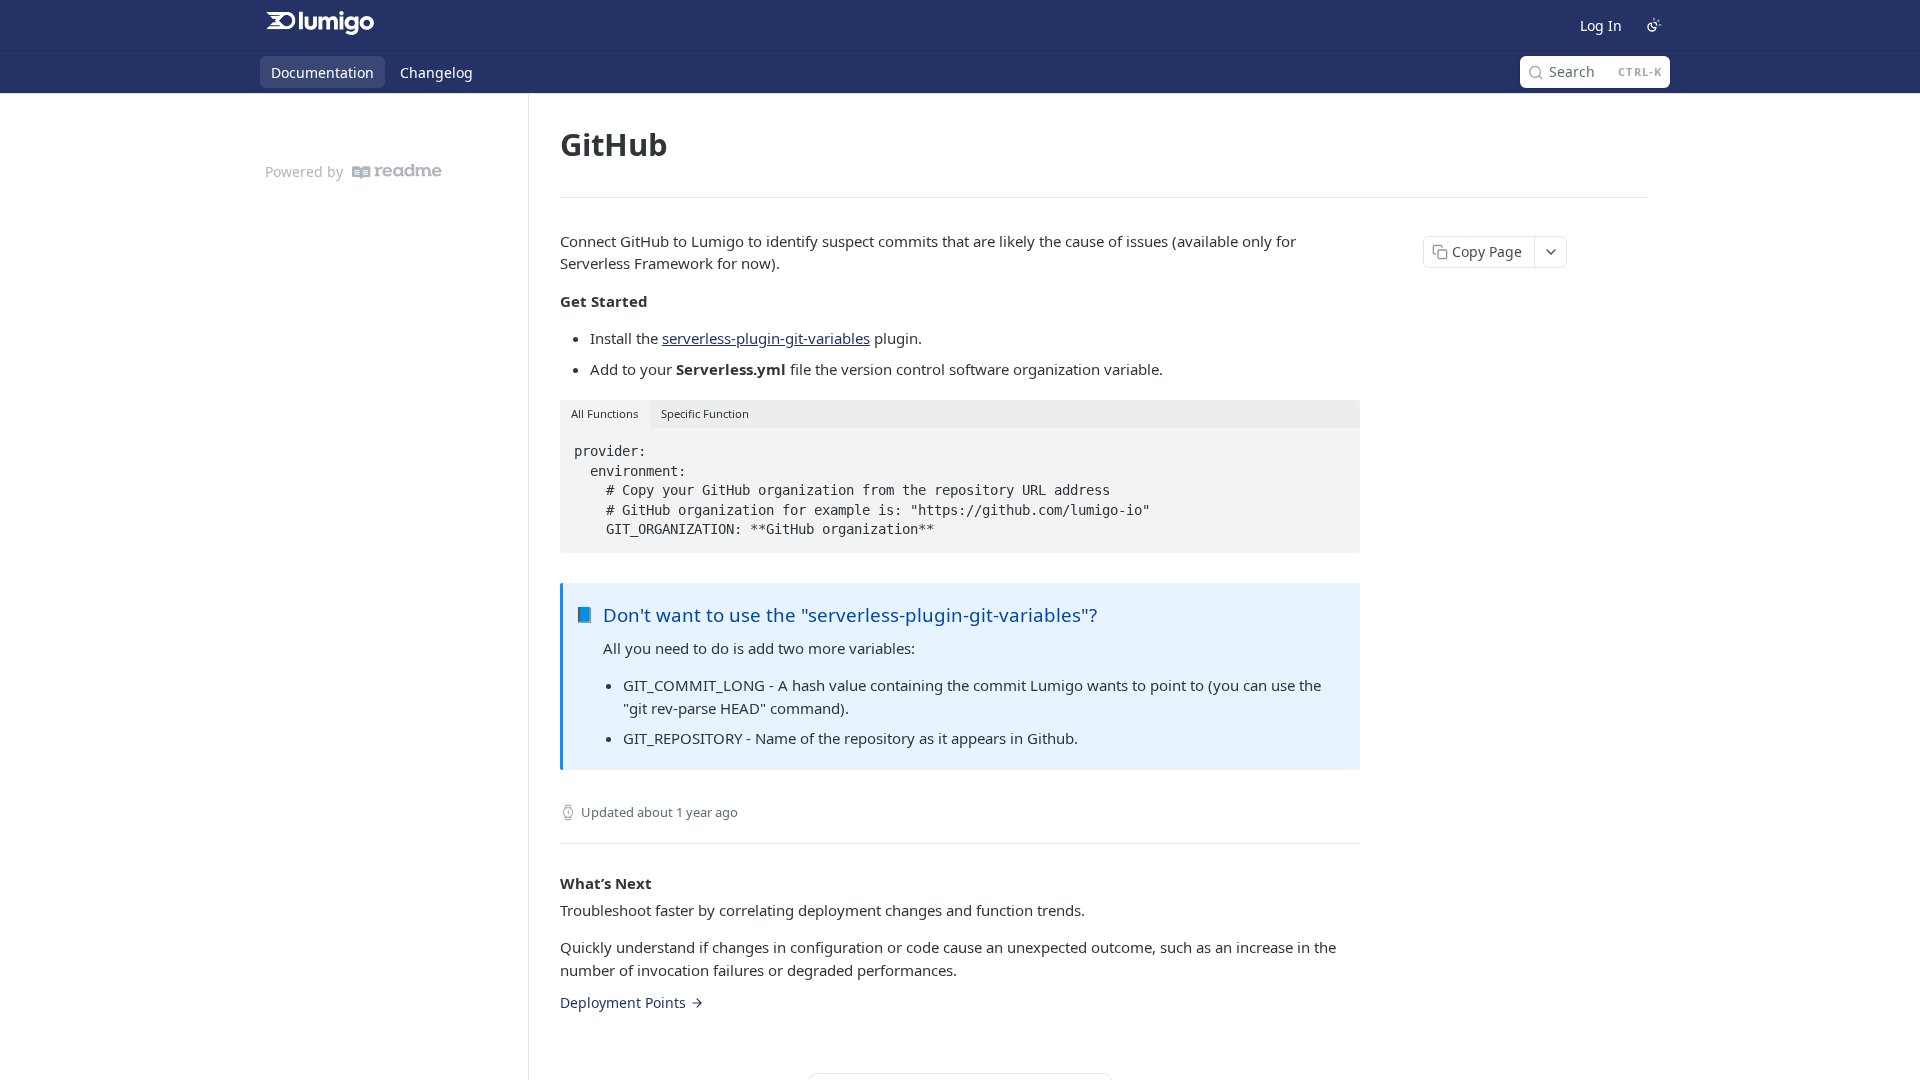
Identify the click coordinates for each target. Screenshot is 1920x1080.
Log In (1601, 25)
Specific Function (705, 413)
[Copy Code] (1336, 445)
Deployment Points (623, 1002)
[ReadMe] (397, 171)
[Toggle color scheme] (1654, 25)
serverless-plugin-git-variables (766, 338)
